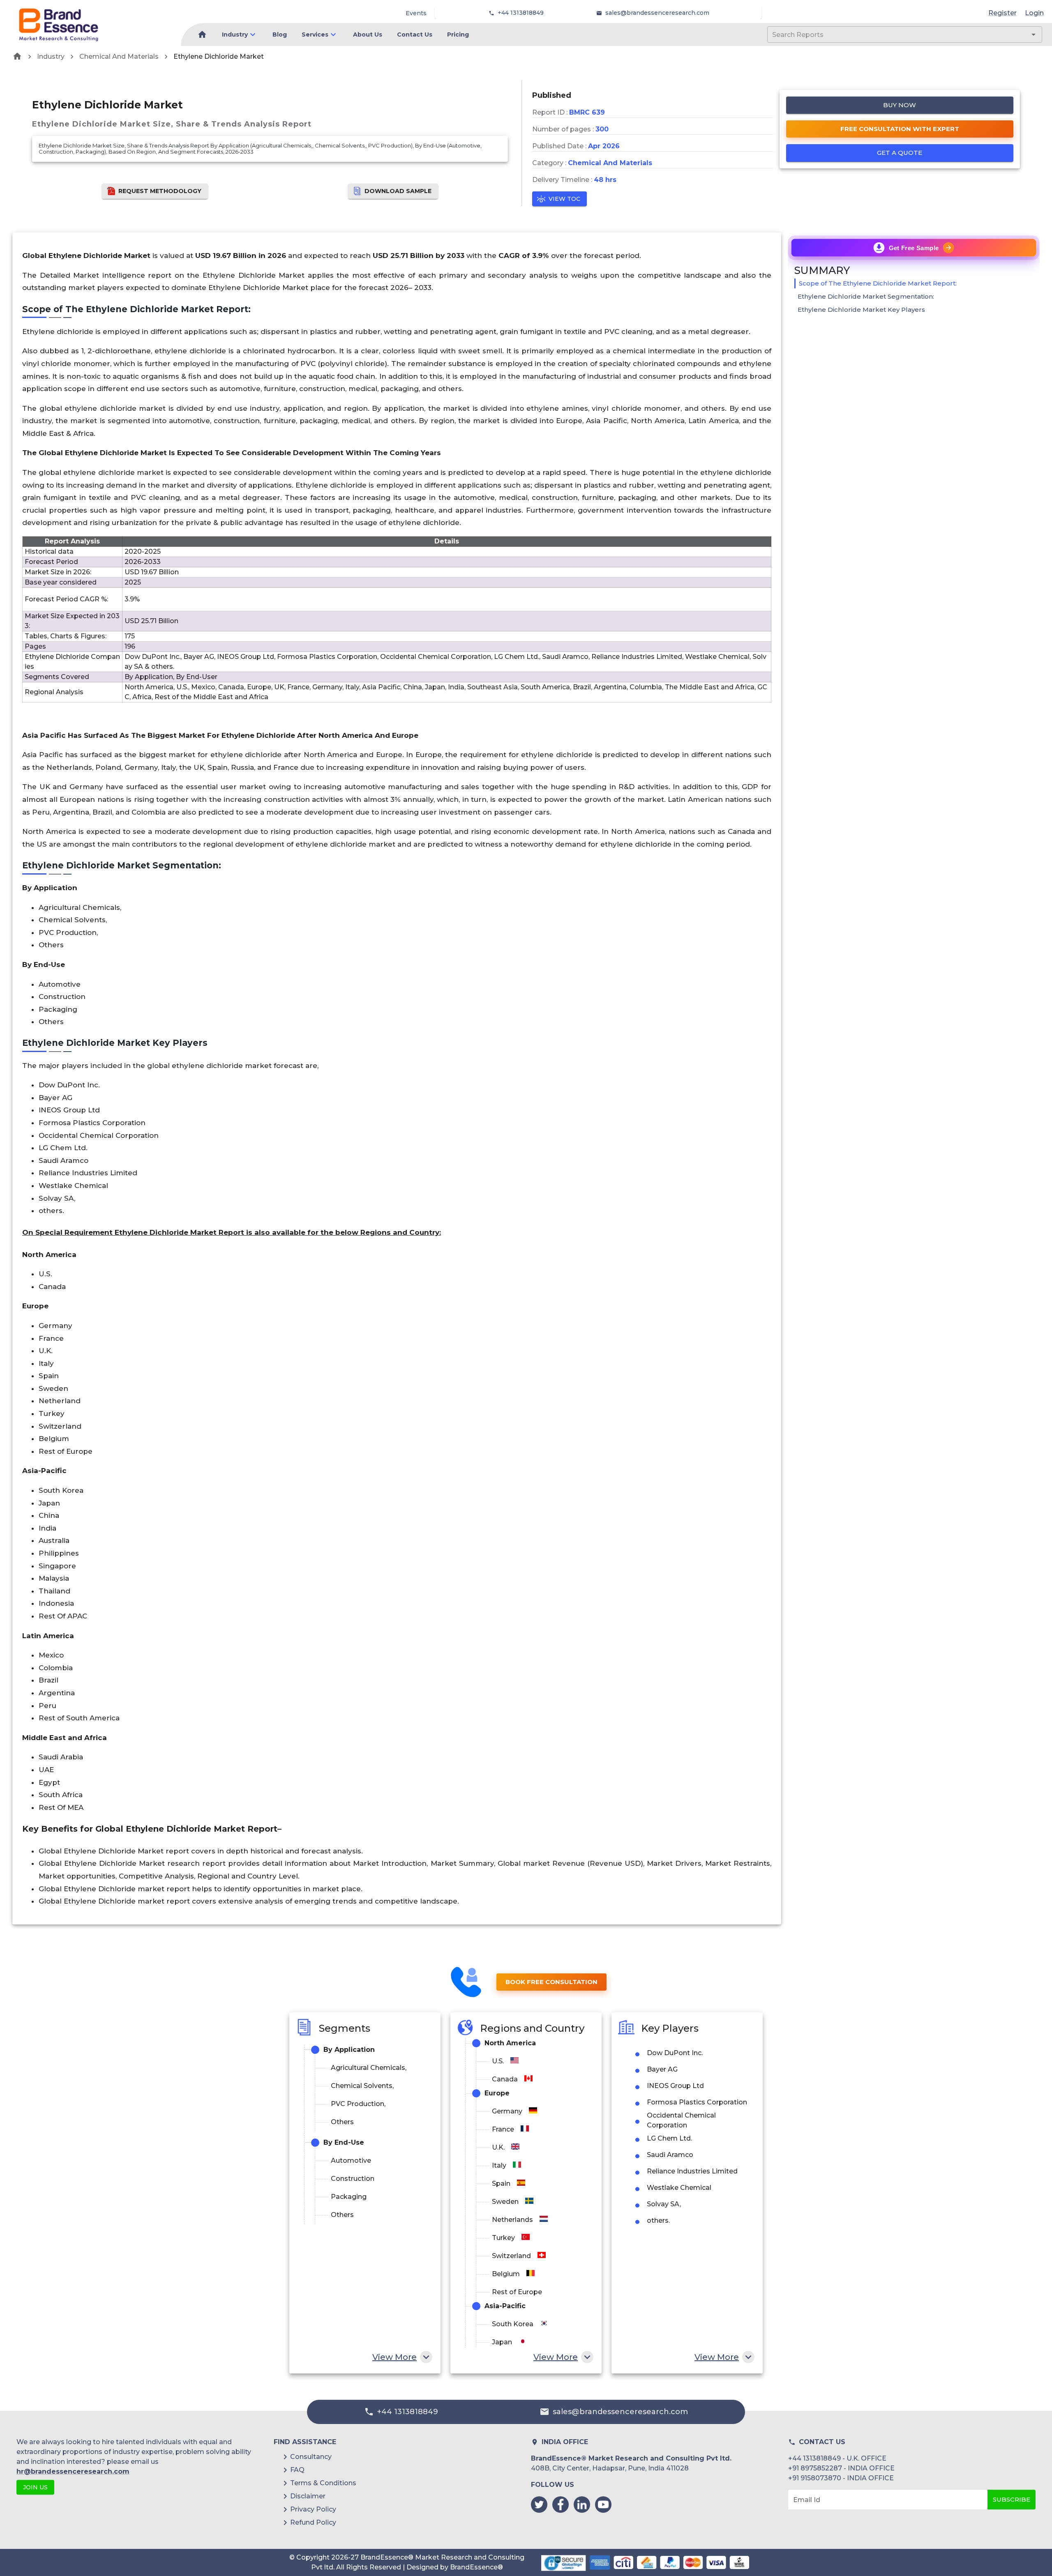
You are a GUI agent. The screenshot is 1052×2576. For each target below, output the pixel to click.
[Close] (607, 1264)
